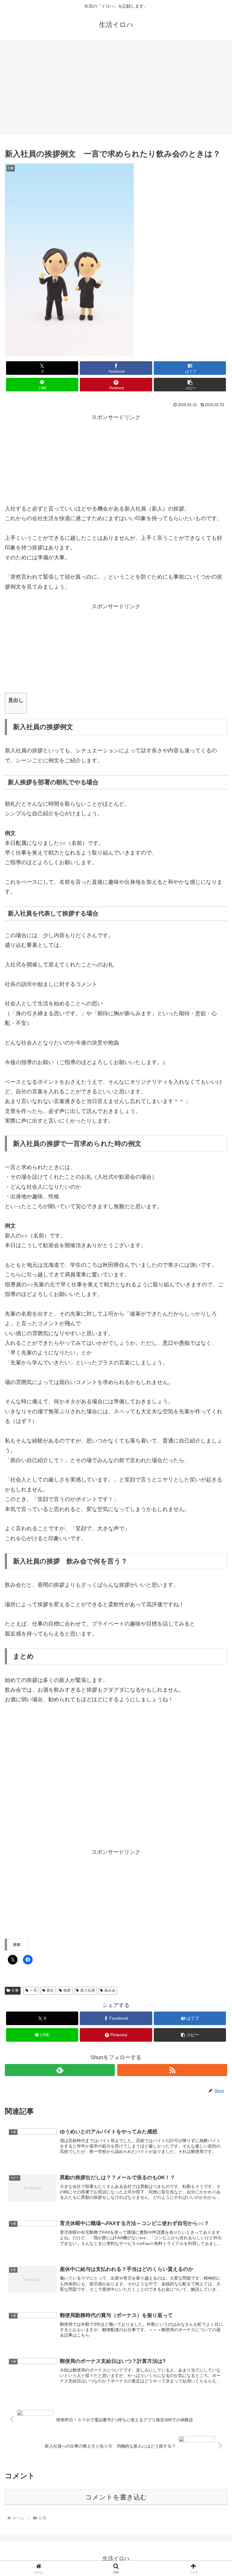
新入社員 (88, 1990)
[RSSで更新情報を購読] (172, 2070)
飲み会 (110, 1990)
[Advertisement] (116, 89)
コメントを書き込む (116, 2497)
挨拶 (67, 1990)
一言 (34, 1990)
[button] (190, 385)
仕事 (15, 1990)
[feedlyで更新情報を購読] (60, 2070)
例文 (50, 1990)
